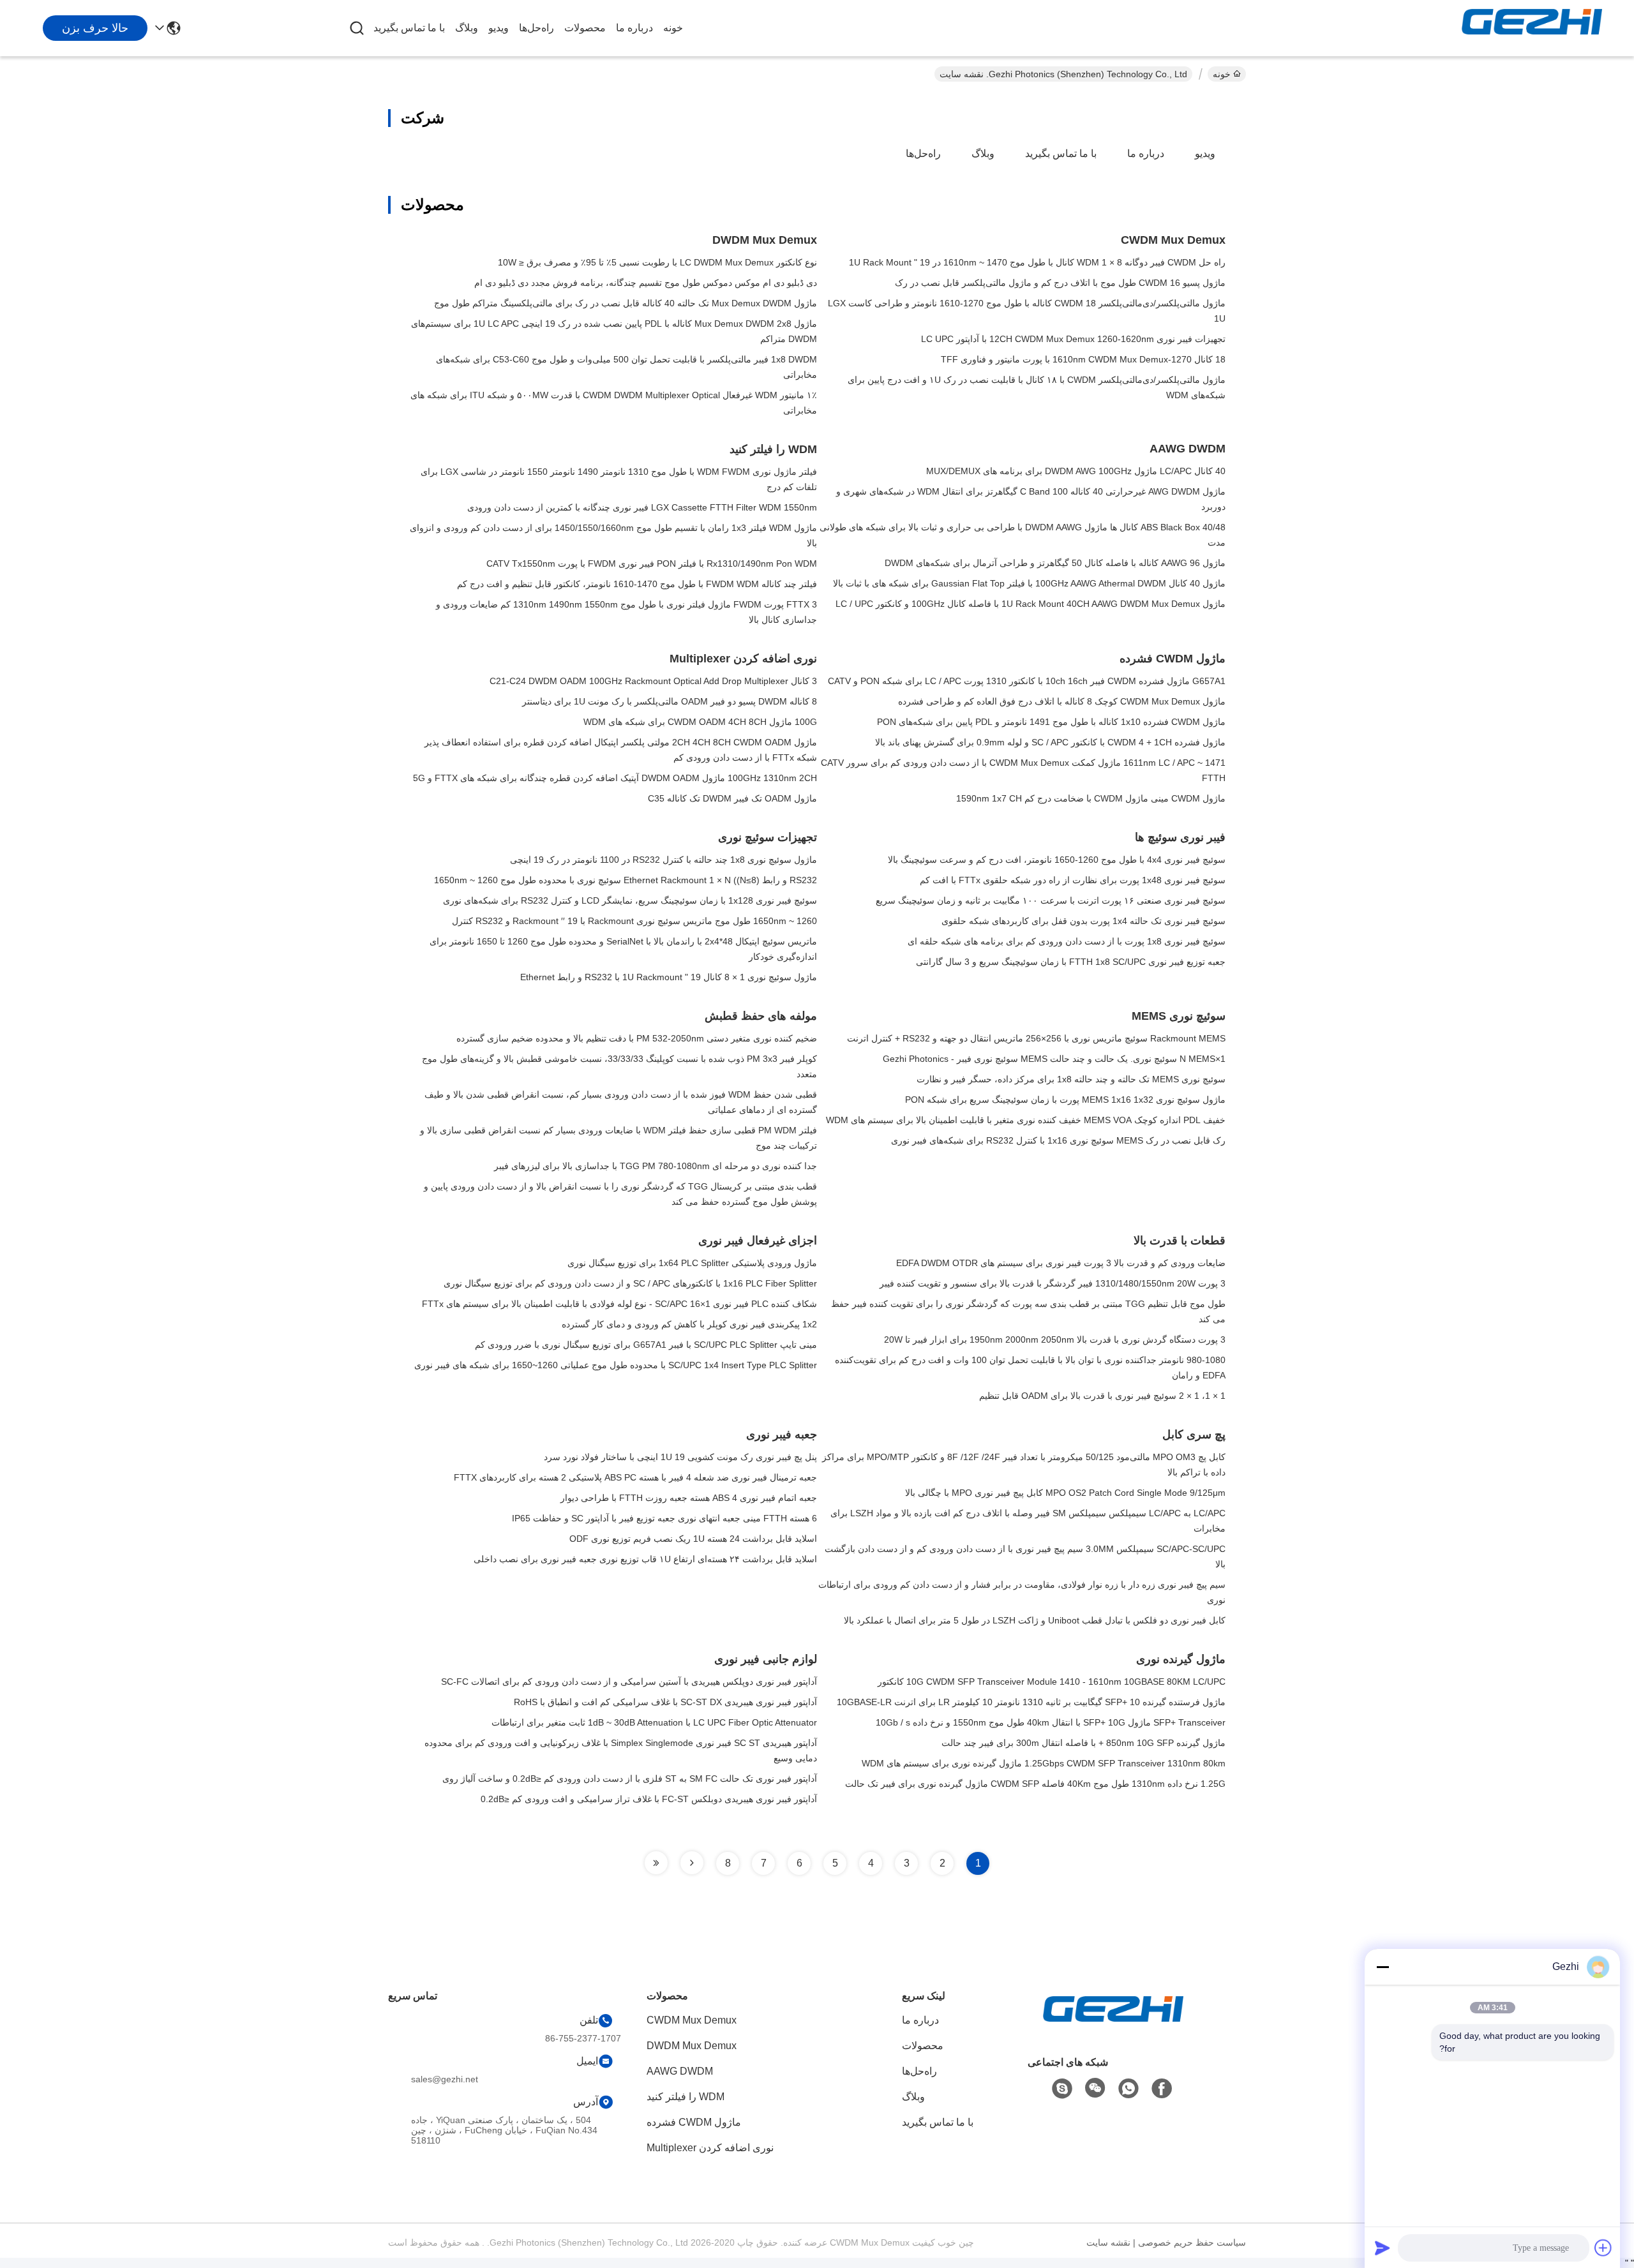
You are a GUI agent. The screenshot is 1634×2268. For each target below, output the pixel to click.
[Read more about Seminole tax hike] (692, 1863)
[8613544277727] (1128, 2089)
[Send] (1383, 2248)
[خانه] (1113, 2025)
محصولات (585, 28)
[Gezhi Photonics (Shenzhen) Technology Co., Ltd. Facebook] (1162, 2089)
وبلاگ (467, 28)
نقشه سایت (1108, 2242)
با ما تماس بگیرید (409, 28)
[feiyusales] (1062, 2089)
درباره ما (634, 28)
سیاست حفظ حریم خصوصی (1192, 2242)
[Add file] (1603, 2248)
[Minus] (1383, 1967)
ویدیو (498, 28)
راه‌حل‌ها (536, 28)
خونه (673, 28)
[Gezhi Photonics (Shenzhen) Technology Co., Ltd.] (1532, 28)
